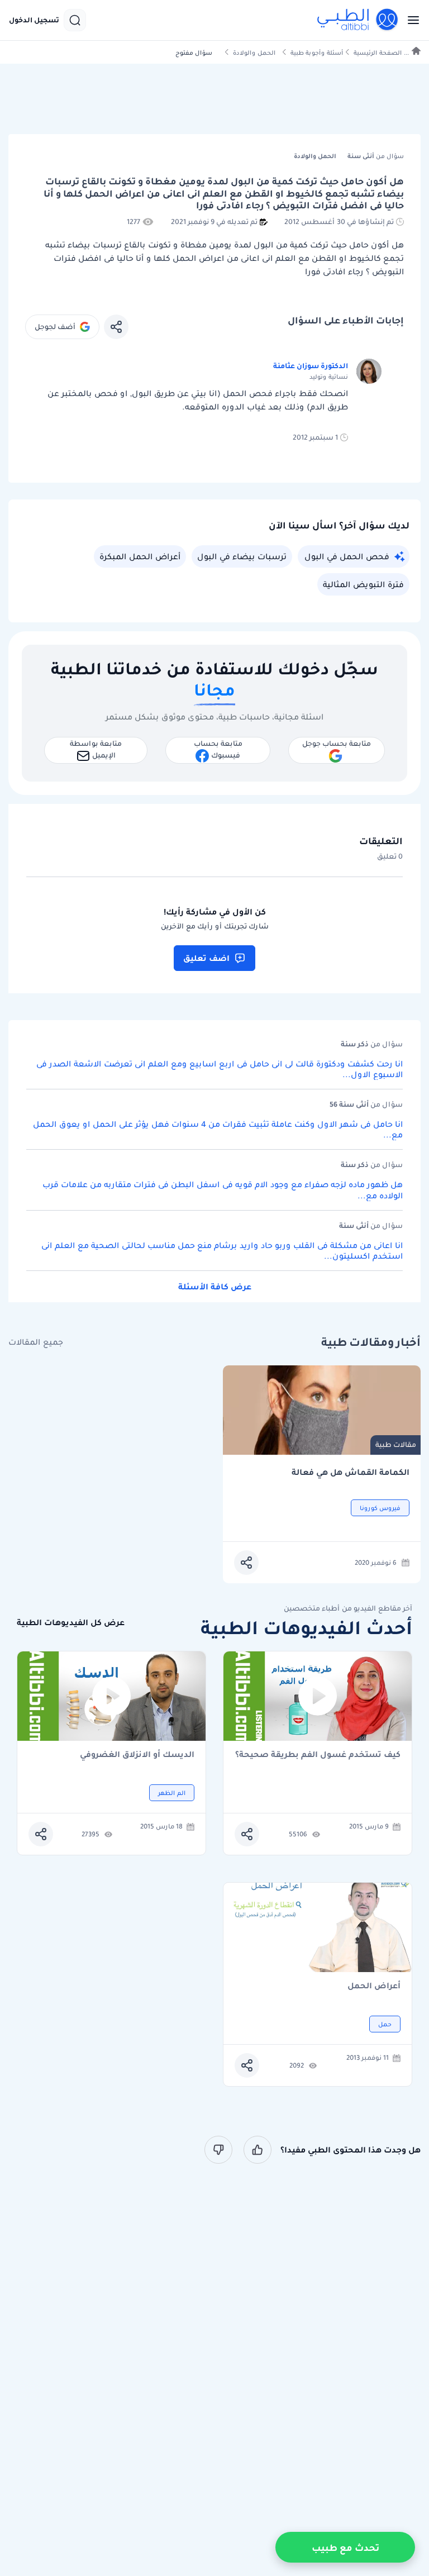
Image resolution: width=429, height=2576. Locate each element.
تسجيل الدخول (34, 20)
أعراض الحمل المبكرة (140, 556)
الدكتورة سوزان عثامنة (311, 366)
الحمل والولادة (254, 53)
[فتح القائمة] (410, 20)
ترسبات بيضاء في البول (242, 556)
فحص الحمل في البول (347, 556)
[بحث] (75, 20)
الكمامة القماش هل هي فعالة (351, 1472)
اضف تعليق (206, 958)
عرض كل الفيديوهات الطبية (71, 1623)
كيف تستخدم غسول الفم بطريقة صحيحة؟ (318, 1755)
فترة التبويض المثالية (363, 584)
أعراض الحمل (374, 1986)
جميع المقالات (36, 1342)
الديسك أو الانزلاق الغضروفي (137, 1755)
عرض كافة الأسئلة (215, 1287)
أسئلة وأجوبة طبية (317, 53)
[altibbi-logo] (358, 20)
